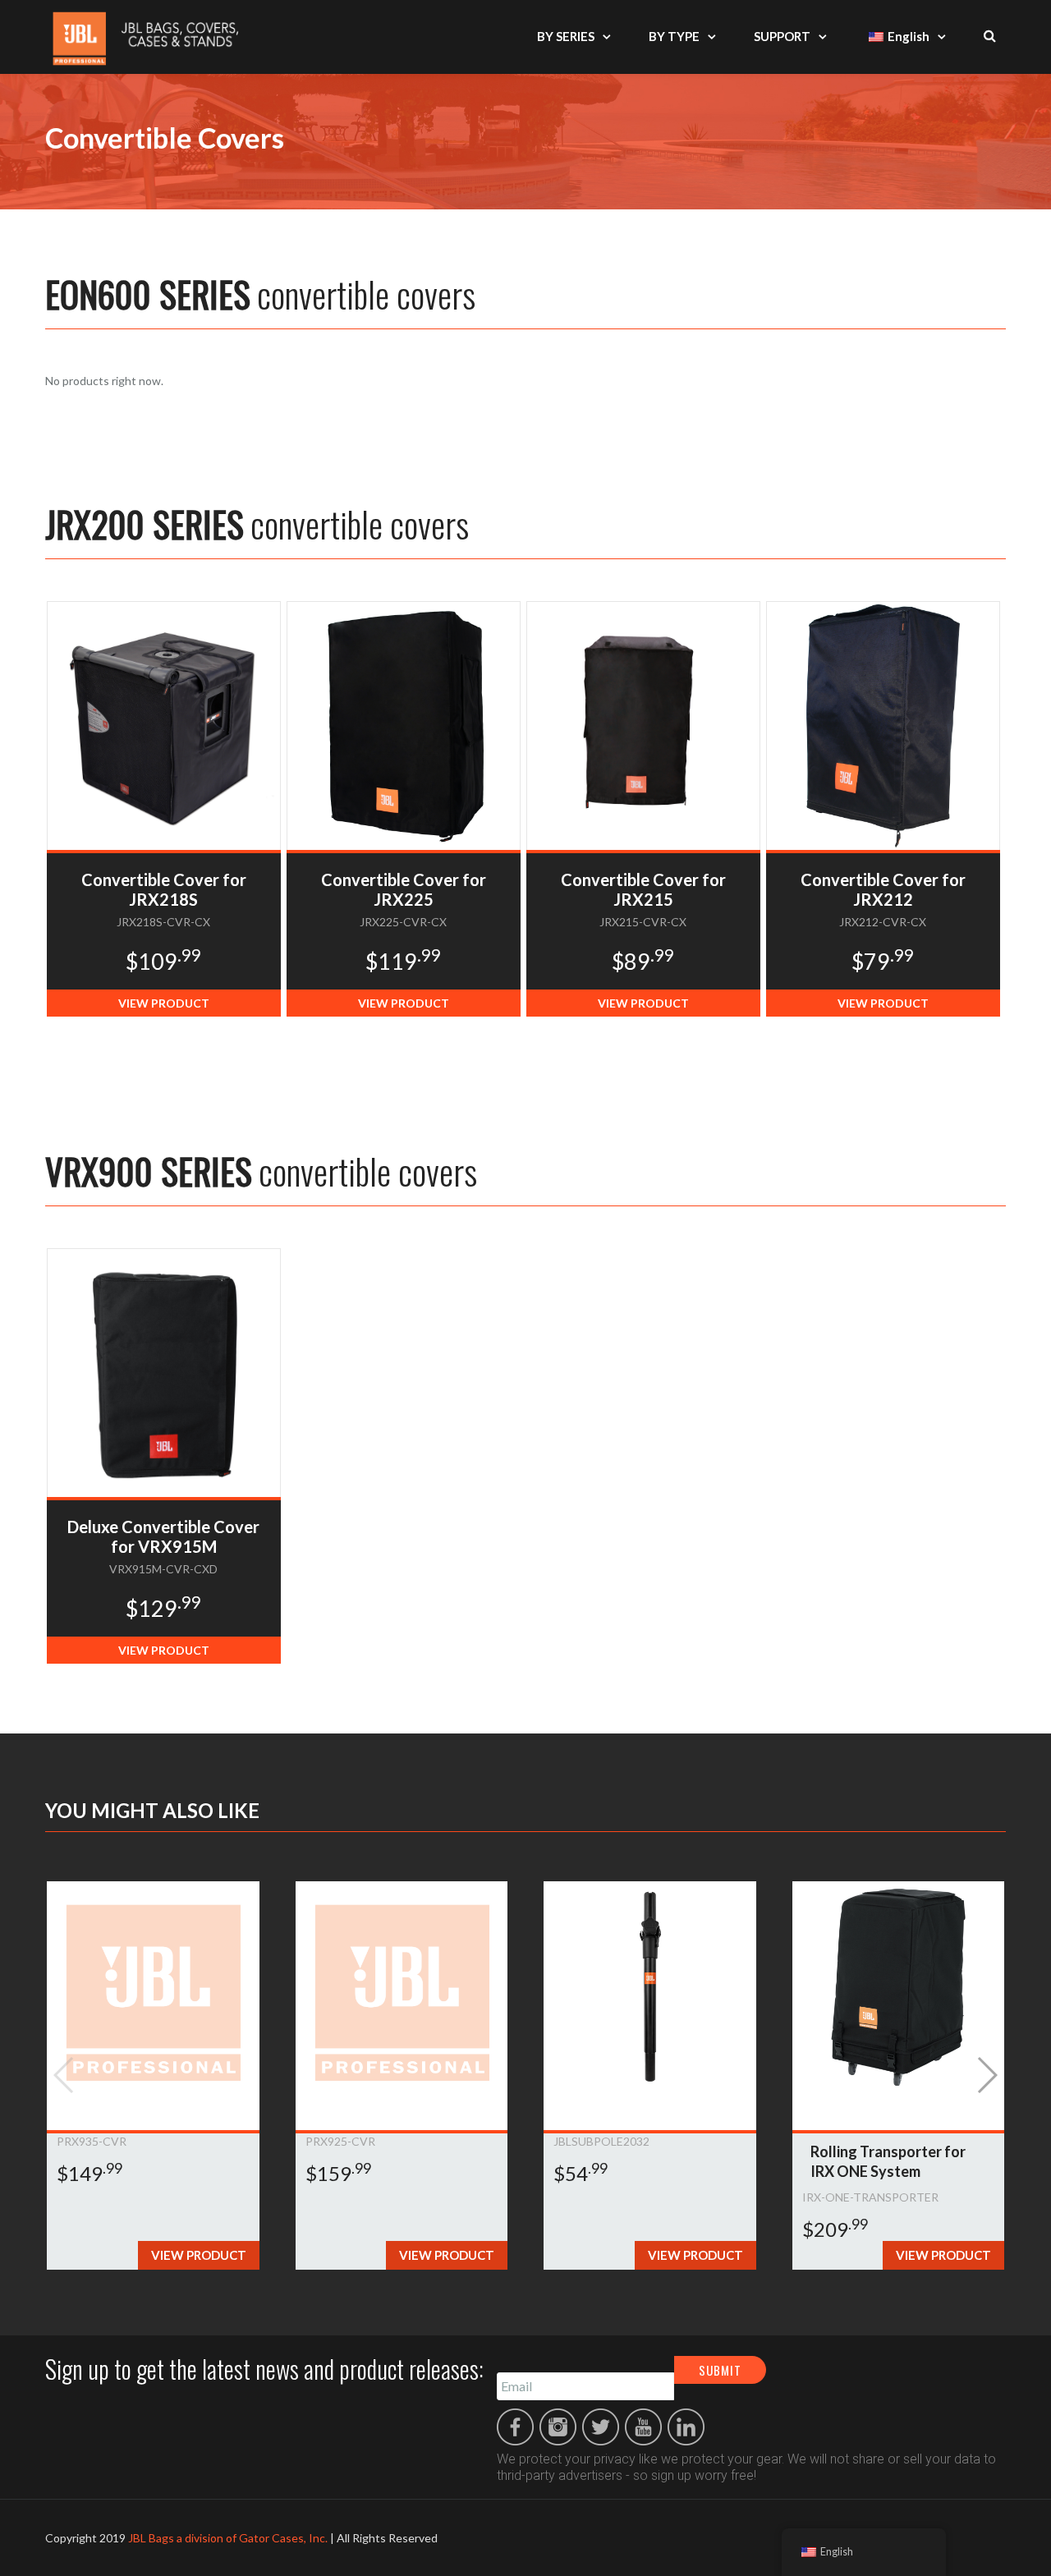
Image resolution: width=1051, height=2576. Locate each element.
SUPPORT (782, 36)
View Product (164, 1003)
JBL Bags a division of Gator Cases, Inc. (228, 2538)
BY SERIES (566, 36)
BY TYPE (674, 36)
